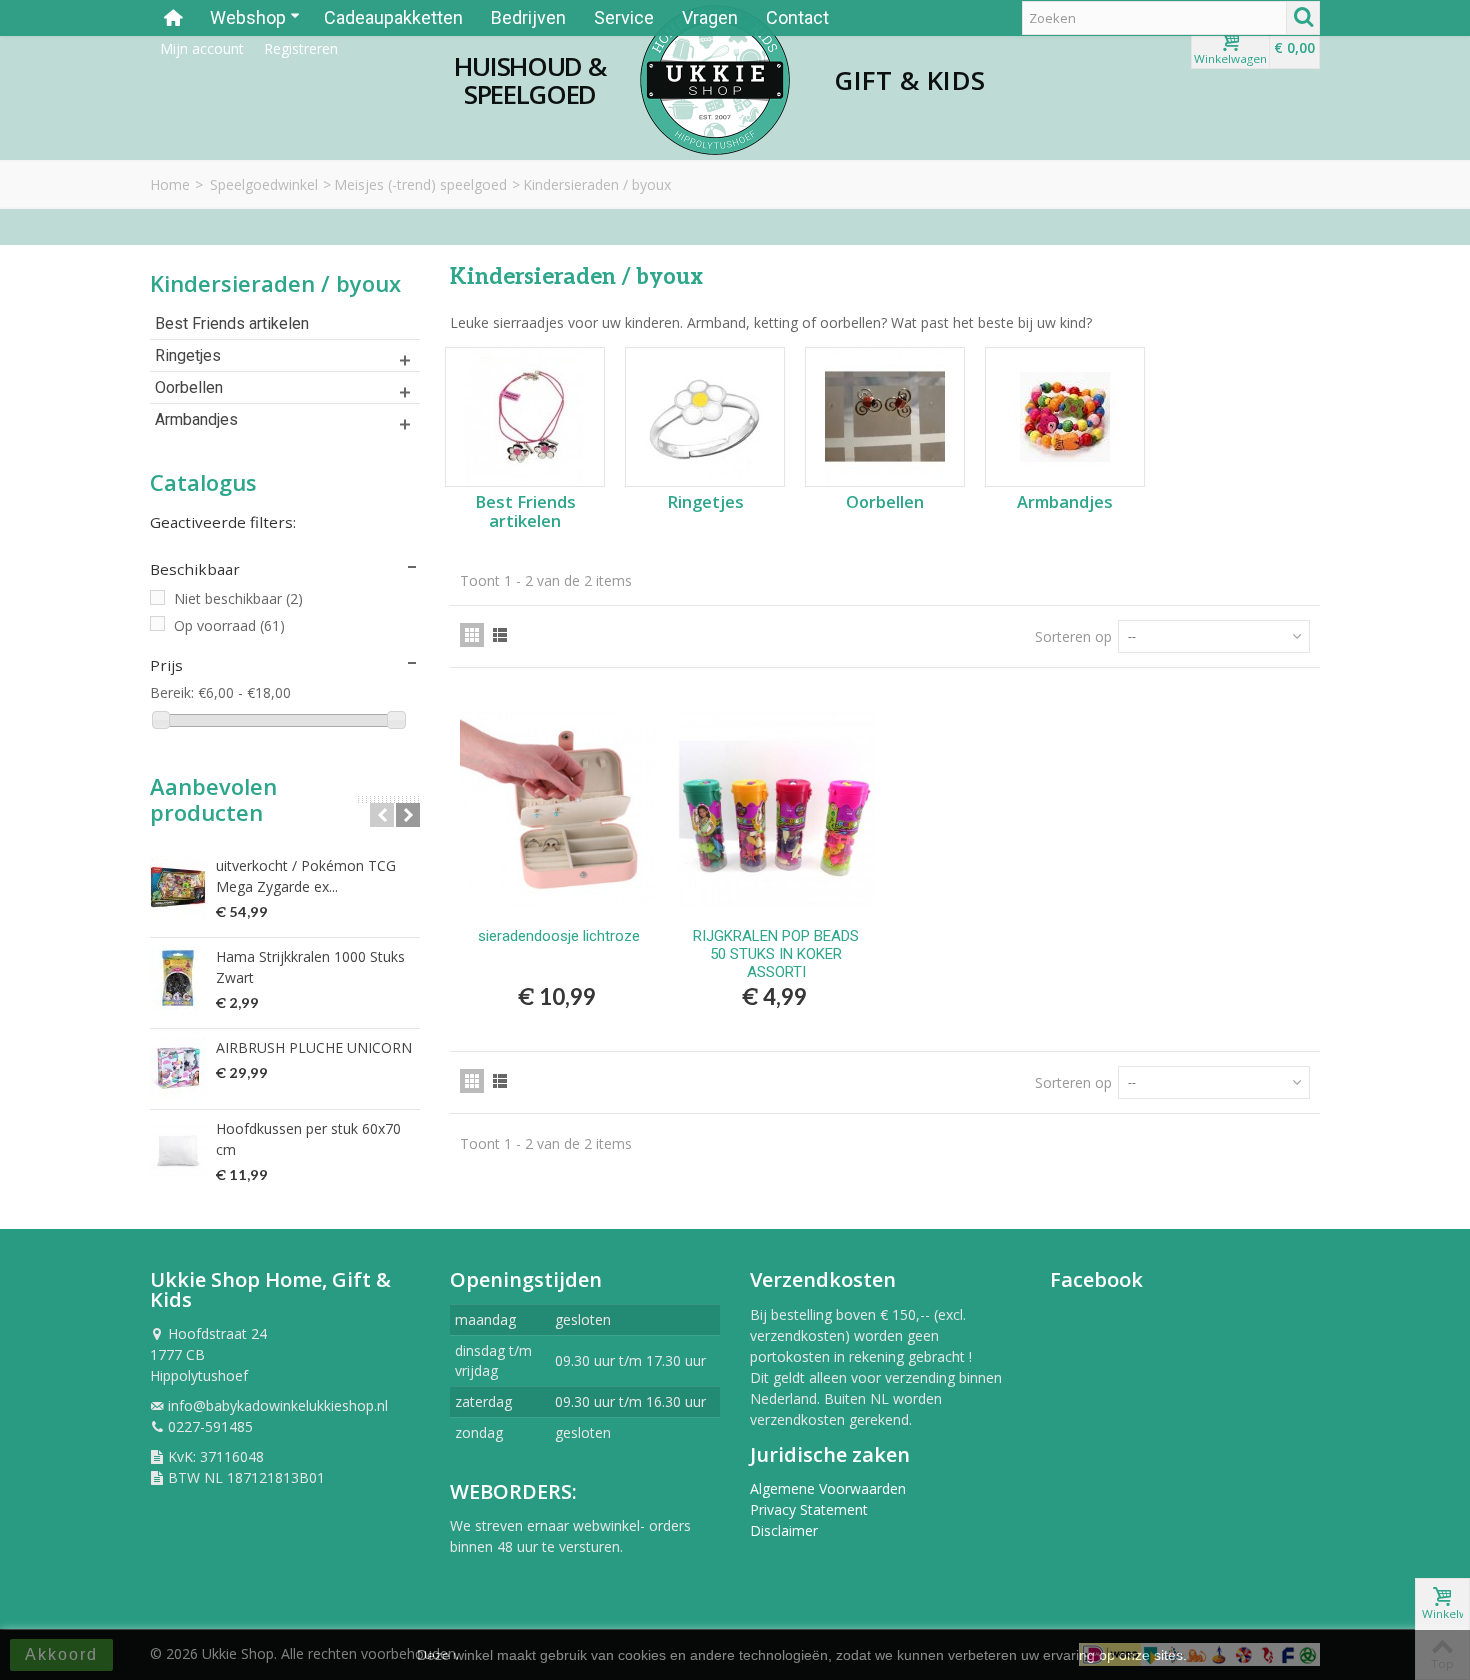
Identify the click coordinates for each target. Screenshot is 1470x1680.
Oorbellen (189, 387)
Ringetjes (188, 355)
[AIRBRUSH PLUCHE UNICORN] (178, 1069)
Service (624, 17)
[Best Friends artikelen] (525, 417)
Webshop (248, 17)
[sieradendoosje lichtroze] (559, 808)
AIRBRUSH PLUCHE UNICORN (314, 1047)
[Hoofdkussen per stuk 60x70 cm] (178, 1150)
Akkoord (61, 1654)
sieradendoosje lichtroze (559, 936)
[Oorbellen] (885, 417)
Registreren (301, 48)
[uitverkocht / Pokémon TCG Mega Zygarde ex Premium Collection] (178, 887)
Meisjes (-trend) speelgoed (420, 184)
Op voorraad (229, 625)
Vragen (710, 17)
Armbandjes (196, 419)
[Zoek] (1303, 18)
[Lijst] (500, 635)
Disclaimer (784, 1530)
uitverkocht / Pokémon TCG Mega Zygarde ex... (306, 876)
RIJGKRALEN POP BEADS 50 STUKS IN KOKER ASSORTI (776, 954)
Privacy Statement (809, 1509)
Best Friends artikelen (232, 323)
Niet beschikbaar (238, 598)
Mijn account (202, 48)
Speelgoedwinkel (264, 184)
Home (170, 184)
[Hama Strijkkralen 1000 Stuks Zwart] (178, 978)
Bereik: (172, 692)
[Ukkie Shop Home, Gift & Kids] (715, 80)
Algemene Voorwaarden (828, 1488)
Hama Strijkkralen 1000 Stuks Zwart (310, 967)
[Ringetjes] (705, 417)
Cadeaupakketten (393, 17)
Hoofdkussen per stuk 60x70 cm (308, 1139)
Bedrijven (528, 17)
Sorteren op (1073, 636)
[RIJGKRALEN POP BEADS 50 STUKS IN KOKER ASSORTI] (777, 808)
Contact (797, 17)
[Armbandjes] (1065, 417)
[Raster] (472, 635)
